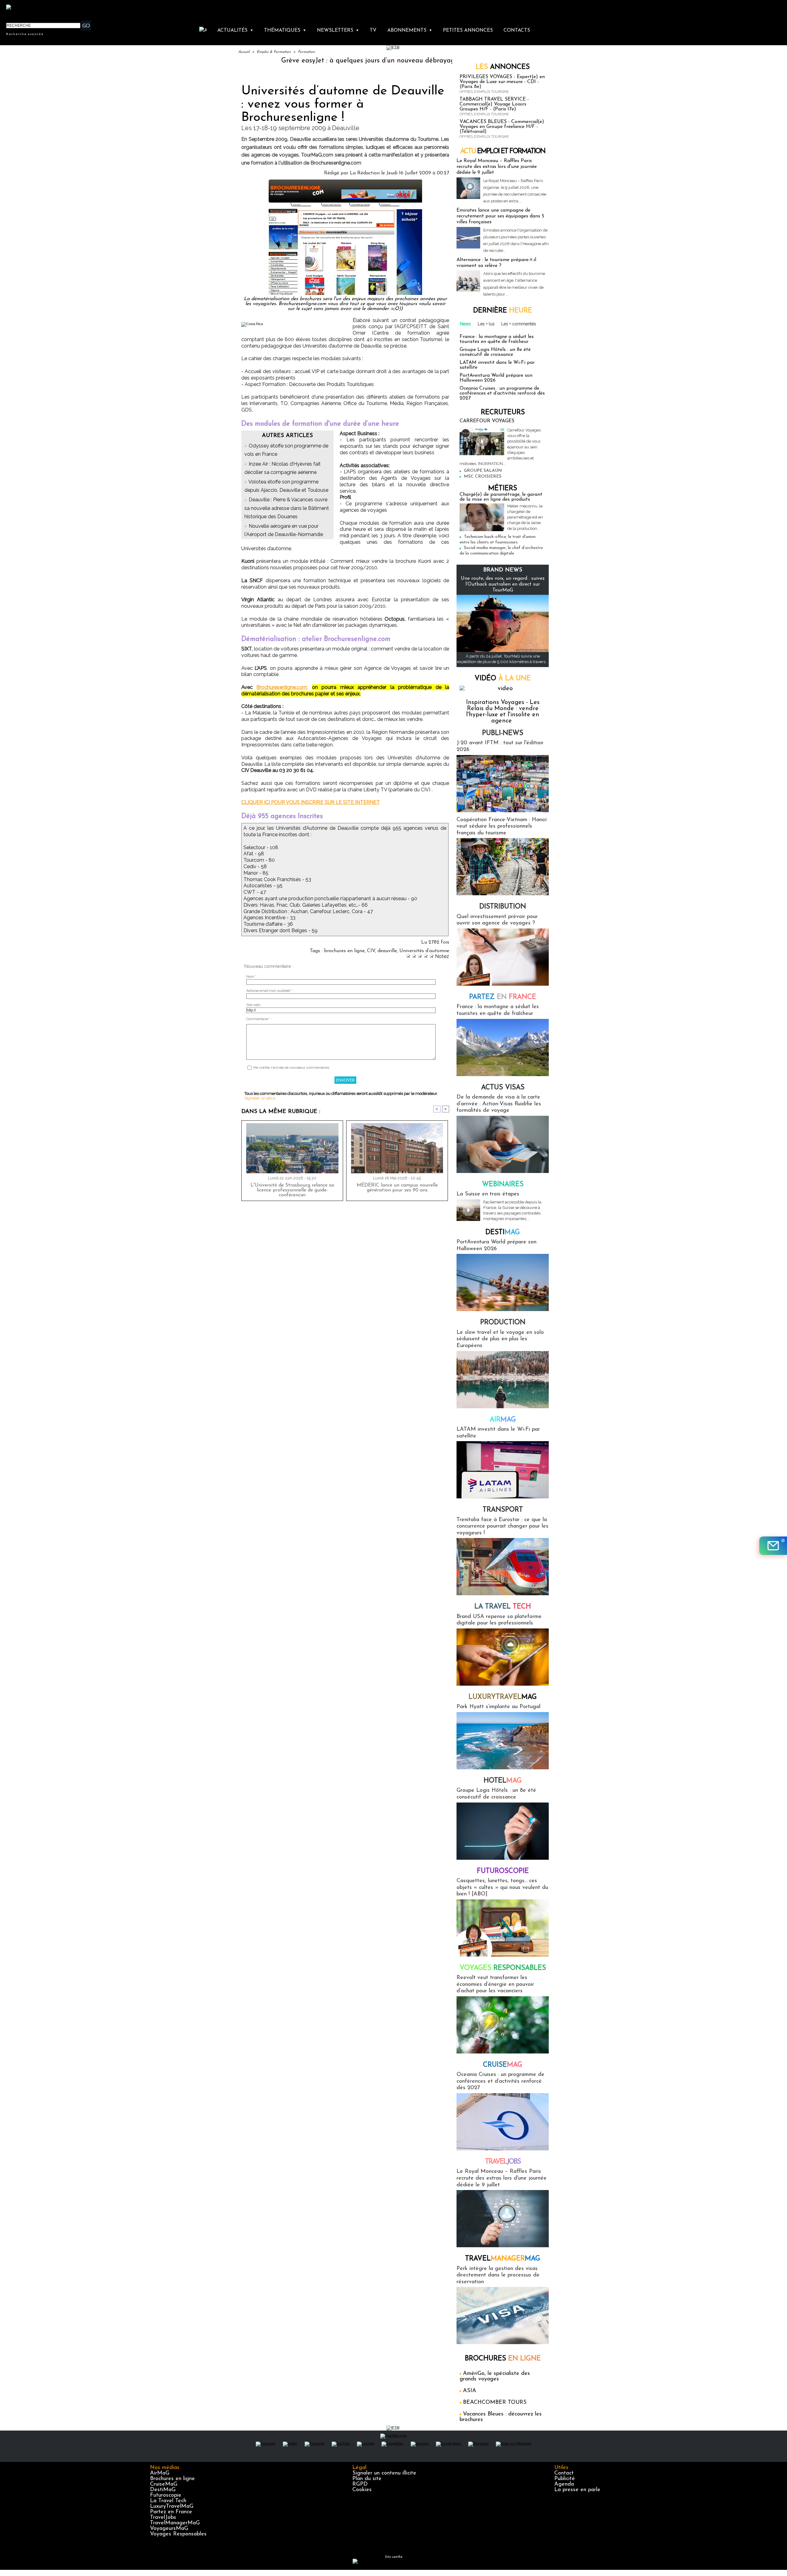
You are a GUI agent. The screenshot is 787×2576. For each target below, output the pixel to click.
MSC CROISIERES (483, 477)
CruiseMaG (164, 2484)
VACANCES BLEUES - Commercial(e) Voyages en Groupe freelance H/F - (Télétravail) (502, 127)
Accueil (244, 52)
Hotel (503, 1781)
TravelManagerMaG (175, 2523)
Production (503, 1323)
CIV (371, 951)
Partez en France (171, 2512)
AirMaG (160, 2473)
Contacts (517, 30)
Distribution (503, 907)
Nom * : (252, 977)
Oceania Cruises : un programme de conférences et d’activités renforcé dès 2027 (502, 393)
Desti (503, 1232)
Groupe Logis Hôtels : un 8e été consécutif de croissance (495, 352)
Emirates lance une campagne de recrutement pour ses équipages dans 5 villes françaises (500, 216)
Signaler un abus (260, 1098)
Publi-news (503, 733)
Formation (306, 52)
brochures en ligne (344, 951)
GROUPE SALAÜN (483, 471)
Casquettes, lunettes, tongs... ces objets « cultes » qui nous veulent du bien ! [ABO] (502, 1888)
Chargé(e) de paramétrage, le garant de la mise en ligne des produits (501, 497)
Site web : (254, 1005)
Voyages (503, 1968)
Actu (503, 151)
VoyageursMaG (169, 2529)
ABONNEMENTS (410, 30)
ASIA (470, 2391)
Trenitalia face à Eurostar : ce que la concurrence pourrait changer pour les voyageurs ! (502, 1527)
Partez (503, 997)
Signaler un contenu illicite (384, 2473)
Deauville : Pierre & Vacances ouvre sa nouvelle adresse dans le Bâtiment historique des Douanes (287, 508)
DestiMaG (163, 2490)
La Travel (503, 1607)
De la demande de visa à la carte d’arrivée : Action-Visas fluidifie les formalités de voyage (499, 1104)
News (465, 324)
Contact (564, 2473)
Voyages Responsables (178, 2534)
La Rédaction (365, 173)
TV (373, 30)
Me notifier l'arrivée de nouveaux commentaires (291, 1068)
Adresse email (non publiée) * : (270, 991)
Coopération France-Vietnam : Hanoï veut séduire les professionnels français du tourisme (502, 827)
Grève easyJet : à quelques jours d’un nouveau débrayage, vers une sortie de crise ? (318, 61)
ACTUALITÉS (235, 30)
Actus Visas (503, 1088)
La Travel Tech (168, 2501)
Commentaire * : (259, 1019)
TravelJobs (163, 2518)
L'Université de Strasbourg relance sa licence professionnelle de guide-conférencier (292, 1190)
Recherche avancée (25, 34)
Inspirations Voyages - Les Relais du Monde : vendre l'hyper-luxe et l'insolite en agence (503, 712)
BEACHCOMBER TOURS (495, 2403)
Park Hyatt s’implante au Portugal (498, 1707)
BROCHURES (503, 2359)
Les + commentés (519, 324)
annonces (503, 67)
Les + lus (486, 324)
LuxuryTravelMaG (172, 2506)
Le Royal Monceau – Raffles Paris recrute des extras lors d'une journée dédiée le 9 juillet (497, 167)
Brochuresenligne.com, (282, 687)
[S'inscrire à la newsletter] (773, 1546)
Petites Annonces (468, 30)
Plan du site (367, 2479)
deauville (387, 951)
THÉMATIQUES (285, 30)
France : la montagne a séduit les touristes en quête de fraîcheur (497, 339)
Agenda (564, 2484)
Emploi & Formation (274, 52)
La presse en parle (577, 2490)
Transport (503, 1510)
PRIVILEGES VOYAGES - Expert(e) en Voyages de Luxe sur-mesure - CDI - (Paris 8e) (502, 82)
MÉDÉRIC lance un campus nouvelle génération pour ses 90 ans (397, 1188)
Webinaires (503, 1185)
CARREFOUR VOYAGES (487, 421)
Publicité (565, 2479)
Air (503, 1420)
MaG (503, 1697)
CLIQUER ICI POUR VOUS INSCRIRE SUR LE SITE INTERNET (311, 802)
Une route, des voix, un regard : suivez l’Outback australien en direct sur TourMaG (503, 584)
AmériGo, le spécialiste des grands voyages (495, 2376)
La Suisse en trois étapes (488, 1194)
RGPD (360, 2484)
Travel (503, 2162)
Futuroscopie (503, 1871)
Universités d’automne (424, 951)
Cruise (503, 2065)
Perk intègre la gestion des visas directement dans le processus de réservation (498, 2275)
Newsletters (338, 30)
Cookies (362, 2490)
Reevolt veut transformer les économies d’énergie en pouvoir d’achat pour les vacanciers (495, 1984)
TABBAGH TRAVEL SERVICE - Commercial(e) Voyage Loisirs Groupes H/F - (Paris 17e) (494, 104)
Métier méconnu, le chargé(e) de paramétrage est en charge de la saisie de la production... (525, 517)
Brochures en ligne (172, 2479)
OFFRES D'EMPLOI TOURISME (484, 92)
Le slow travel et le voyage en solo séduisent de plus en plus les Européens (500, 1339)
